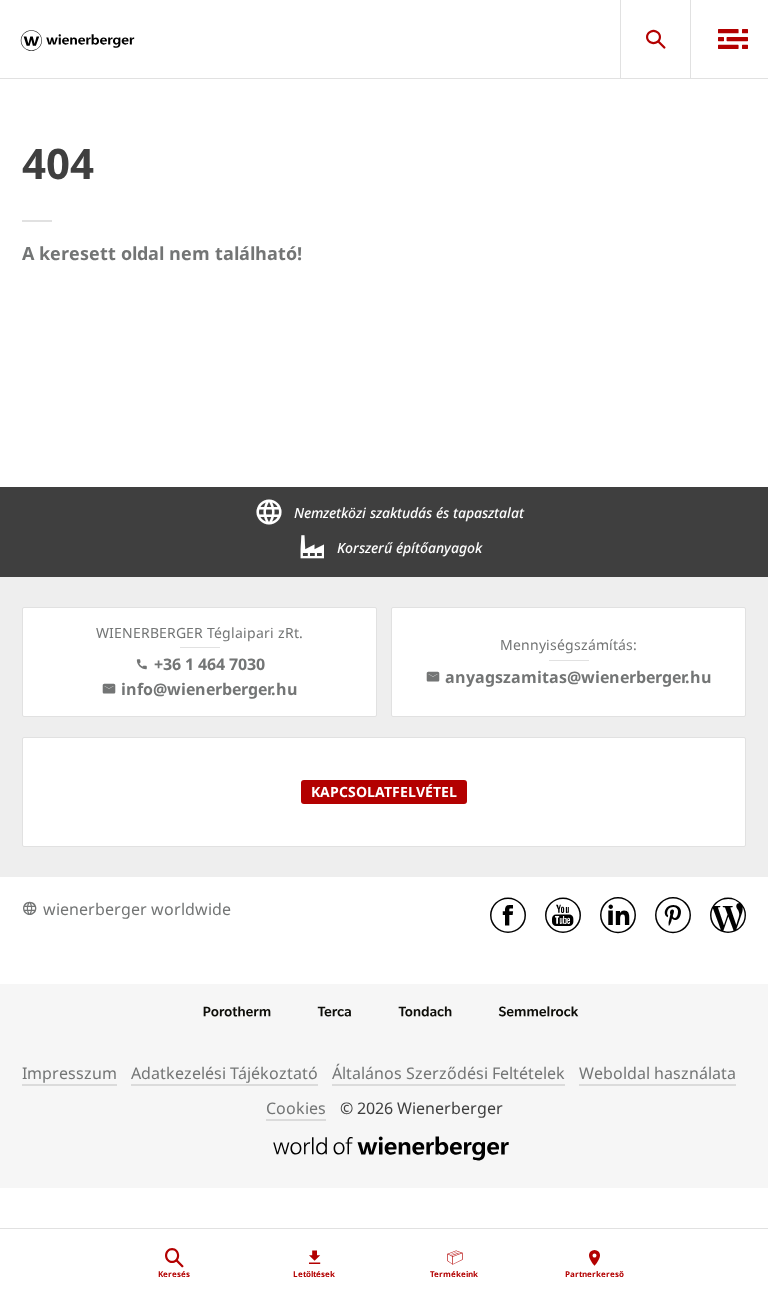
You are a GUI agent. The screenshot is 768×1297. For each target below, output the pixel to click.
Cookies (296, 1108)
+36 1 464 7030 (209, 664)
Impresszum (69, 1073)
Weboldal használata (657, 1073)
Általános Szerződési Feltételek (448, 1073)
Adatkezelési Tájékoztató (224, 1073)
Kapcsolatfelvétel (384, 791)
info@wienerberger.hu (209, 689)
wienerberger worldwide (137, 909)
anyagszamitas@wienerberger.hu (578, 677)
